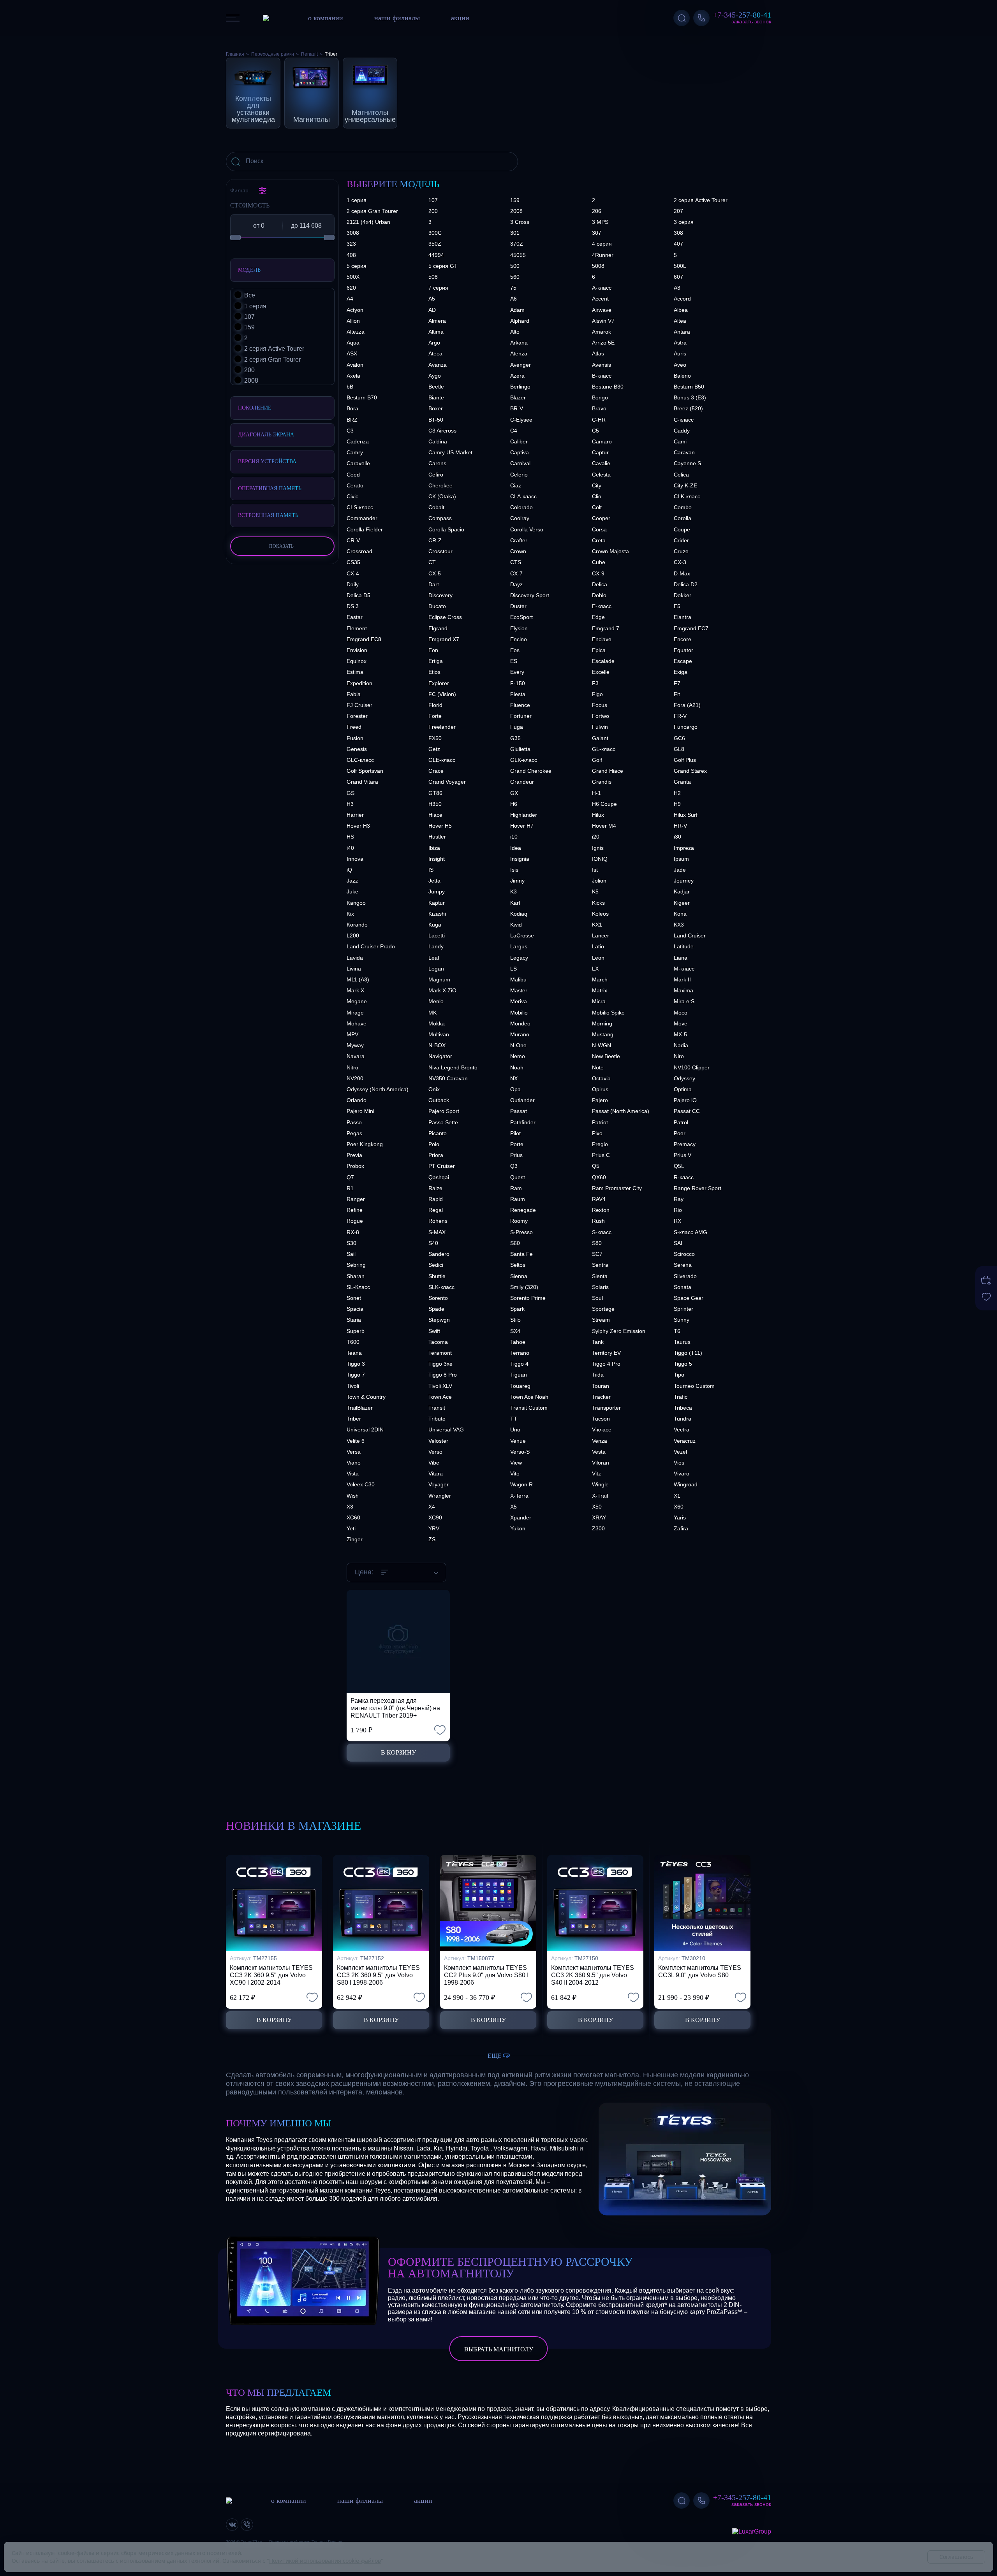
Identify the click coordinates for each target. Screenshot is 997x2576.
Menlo (436, 1001)
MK (432, 1013)
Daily (353, 584)
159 (515, 200)
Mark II (682, 979)
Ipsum (681, 859)
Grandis (602, 782)
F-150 (518, 683)
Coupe (682, 529)
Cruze (681, 551)
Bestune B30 (608, 387)
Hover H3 (358, 826)
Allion (353, 321)
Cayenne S (687, 463)
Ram (516, 1188)
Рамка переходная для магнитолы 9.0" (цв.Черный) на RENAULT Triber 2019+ (395, 1708)
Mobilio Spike (608, 1013)
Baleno (682, 376)
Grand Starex (690, 771)
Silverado (685, 1276)
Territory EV (606, 1353)
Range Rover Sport (698, 1188)
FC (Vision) (442, 694)
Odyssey (684, 1078)
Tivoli (353, 1386)
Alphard (520, 321)
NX (514, 1078)
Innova (355, 859)
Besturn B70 (362, 397)
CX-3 (680, 562)
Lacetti (437, 935)
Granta (682, 782)
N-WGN (602, 1045)
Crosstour (440, 551)
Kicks (598, 903)
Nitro (352, 1067)
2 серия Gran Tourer (372, 211)
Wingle (600, 1484)
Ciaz (516, 485)
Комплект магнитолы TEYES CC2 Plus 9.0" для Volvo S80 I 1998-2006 (486, 1975)
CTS (516, 562)
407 (678, 244)
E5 (677, 606)
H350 (435, 804)
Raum (518, 1199)
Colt (597, 507)
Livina (354, 969)
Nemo (518, 1056)
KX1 (597, 925)
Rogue (355, 1221)
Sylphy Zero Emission (619, 1331)
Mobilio (519, 1013)
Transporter (606, 1408)
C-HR (599, 420)
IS (431, 870)
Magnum (439, 979)
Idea (516, 848)
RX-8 (353, 1232)
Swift (434, 1331)
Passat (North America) (621, 1111)
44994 (436, 255)
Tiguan (519, 1375)
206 (597, 211)
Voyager (439, 1484)
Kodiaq (519, 914)
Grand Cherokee (531, 771)
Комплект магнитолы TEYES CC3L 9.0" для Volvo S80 (700, 1971)
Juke (352, 891)
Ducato (437, 606)
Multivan (439, 1034)
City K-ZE (685, 485)
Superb (356, 1331)
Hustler (437, 837)
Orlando (357, 1100)
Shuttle (437, 1276)
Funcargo (686, 727)
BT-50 (436, 420)
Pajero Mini (360, 1111)
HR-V (680, 826)
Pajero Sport (444, 1111)
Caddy (682, 431)
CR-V (353, 540)
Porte (517, 1144)
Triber (354, 1419)
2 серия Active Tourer (701, 200)
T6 (677, 1331)
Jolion (599, 881)
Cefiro (436, 475)
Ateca (435, 353)
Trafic (681, 1397)
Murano (520, 1034)
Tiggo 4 (519, 1364)
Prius (516, 1155)
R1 (350, 1188)
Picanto (438, 1133)
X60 (679, 1507)
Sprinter (683, 1309)
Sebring (356, 1265)
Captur (600, 452)
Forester (357, 716)
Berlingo (520, 387)
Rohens (438, 1221)
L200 (353, 935)
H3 (350, 804)
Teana (354, 1353)
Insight (437, 859)
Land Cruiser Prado (371, 946)
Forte (435, 716)
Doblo (599, 595)
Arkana (519, 343)
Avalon (355, 365)
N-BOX (437, 1045)
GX (514, 793)
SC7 (597, 1254)
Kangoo (356, 903)
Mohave (357, 1023)
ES (514, 661)
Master (519, 990)
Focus (600, 705)
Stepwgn (439, 1320)
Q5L (679, 1166)
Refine (355, 1210)
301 (515, 233)
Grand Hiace (608, 771)
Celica (681, 475)
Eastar (355, 617)
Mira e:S (684, 1001)
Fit (677, 694)
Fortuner (521, 716)
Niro (679, 1056)
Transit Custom (529, 1408)
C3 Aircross (442, 431)
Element (357, 628)
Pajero (600, 1100)
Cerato (355, 485)
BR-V (517, 408)
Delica (600, 584)
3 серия (684, 222)
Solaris (600, 1287)
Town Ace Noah (529, 1397)
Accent (600, 299)
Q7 (350, 1177)
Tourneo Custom (694, 1386)
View (516, 1463)
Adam (517, 310)
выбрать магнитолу (499, 2349)
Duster (518, 606)
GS (351, 793)
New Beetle (606, 1056)
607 (678, 277)
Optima (683, 1089)
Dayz (516, 584)
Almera (437, 321)
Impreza (684, 848)
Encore (683, 639)
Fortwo (601, 716)
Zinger (355, 1539)
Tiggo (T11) (688, 1353)
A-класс (602, 288)
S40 (433, 1243)
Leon (598, 958)
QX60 (599, 1177)
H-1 (596, 793)
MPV (352, 1034)
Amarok (602, 332)
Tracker (601, 1397)
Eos (515, 650)
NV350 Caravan (448, 1078)
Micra (599, 1001)
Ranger (356, 1199)
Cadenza (358, 441)
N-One (518, 1045)
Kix (350, 914)
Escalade (603, 661)
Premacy (685, 1144)
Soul (597, 1298)
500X (353, 277)
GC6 (679, 738)
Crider (681, 540)
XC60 (353, 1517)
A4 (350, 299)
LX (595, 969)
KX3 (679, 925)
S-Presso (521, 1232)
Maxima (683, 990)
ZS (432, 1539)
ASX (352, 353)
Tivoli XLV (440, 1386)
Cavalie (601, 463)
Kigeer (682, 903)
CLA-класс (523, 496)
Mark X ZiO (442, 990)
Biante (436, 397)
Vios (679, 1463)
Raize (435, 1188)
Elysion (519, 628)
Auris (680, 353)
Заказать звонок (751, 21)
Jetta (434, 881)
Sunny (682, 1320)
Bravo (599, 408)
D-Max (682, 573)
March (600, 979)
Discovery (440, 595)
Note (598, 1067)
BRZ (352, 420)
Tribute (437, 1419)
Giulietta (520, 749)
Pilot (515, 1133)
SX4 (515, 1331)
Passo (354, 1122)
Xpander (521, 1517)
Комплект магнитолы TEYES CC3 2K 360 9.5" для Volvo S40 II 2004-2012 (593, 1975)
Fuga (517, 727)
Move (681, 1023)
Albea (681, 310)
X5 (513, 1507)
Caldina (438, 441)
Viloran (601, 1463)
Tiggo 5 (683, 1364)
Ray (679, 1199)
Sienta (600, 1276)
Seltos (518, 1265)
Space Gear (689, 1298)
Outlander (522, 1100)
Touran (601, 1386)
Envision (357, 650)
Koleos (600, 914)
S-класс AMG (691, 1232)
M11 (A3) (358, 979)
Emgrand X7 (444, 639)
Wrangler (440, 1496)
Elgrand (438, 628)
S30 (351, 1243)
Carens (437, 463)
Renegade (523, 1210)
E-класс (602, 606)
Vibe (434, 1463)
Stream (601, 1320)
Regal (436, 1210)
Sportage (603, 1309)
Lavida (355, 958)
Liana (681, 958)
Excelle (601, 672)
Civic (352, 496)
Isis (514, 870)
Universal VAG (446, 1430)
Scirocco (684, 1254)
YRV (434, 1528)
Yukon (518, 1528)
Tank (598, 1342)
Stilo (515, 1320)
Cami (680, 441)
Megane (357, 1001)
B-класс (602, 376)
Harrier (355, 815)
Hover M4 (604, 826)
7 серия (438, 288)
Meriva (519, 1001)
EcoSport (521, 617)
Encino (519, 639)
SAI (678, 1243)
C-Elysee (521, 420)
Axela (353, 376)
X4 (432, 1507)
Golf (597, 760)
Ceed (353, 475)
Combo (683, 507)
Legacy (519, 958)
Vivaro (682, 1474)
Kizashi (437, 914)
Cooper (601, 518)
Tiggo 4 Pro (606, 1364)
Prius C (601, 1155)
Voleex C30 (361, 1484)
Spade (436, 1309)
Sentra (600, 1265)
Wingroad (686, 1484)
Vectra (682, 1430)
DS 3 (353, 606)
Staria (354, 1320)
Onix (434, 1089)
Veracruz (685, 1441)
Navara (356, 1056)
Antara (682, 332)
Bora (352, 408)
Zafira (681, 1528)
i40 (350, 848)
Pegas (354, 1133)
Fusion (355, 738)
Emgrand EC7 (691, 628)
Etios (434, 672)
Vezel (680, 1452)
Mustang (603, 1034)
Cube (599, 562)
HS (350, 837)
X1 (677, 1496)
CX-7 (516, 573)
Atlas (598, 353)
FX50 (435, 738)
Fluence (520, 705)
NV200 (355, 1078)
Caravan (684, 452)
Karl (515, 903)
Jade (680, 870)
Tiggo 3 (356, 1364)
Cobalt (436, 507)
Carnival (520, 463)
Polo (434, 1144)
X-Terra (519, 1496)
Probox (355, 1166)
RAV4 (599, 1199)
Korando (357, 925)
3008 (353, 233)
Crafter (519, 540)
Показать (281, 546)
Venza (600, 1441)
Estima (355, 672)
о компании (326, 18)
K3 (513, 891)
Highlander (524, 815)
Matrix (600, 990)
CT (432, 562)
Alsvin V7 (603, 321)
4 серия (602, 244)
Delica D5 (358, 595)
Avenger (521, 365)
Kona (680, 914)
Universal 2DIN (365, 1430)
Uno (515, 1430)
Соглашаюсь (956, 2557)
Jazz (352, 881)
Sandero (439, 1254)
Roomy (519, 1221)
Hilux (598, 815)
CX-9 (598, 573)
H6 (514, 804)
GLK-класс (524, 760)
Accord (682, 299)
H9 (677, 804)
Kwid (516, 925)
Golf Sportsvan (365, 771)
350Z (435, 244)
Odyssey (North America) (378, 1089)
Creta (599, 540)
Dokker (683, 595)
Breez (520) (688, 408)
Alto (515, 332)
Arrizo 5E (603, 343)
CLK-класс (687, 496)
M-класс (684, 969)
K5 (595, 891)
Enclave (602, 639)
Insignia (520, 859)
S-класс (602, 1232)
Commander (362, 518)
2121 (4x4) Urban (368, 222)
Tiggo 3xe (440, 1364)
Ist (595, 870)
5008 (598, 266)
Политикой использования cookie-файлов (325, 2561)
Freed (354, 727)
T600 (353, 1342)
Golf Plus (685, 760)
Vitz (596, 1474)
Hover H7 (522, 826)
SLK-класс (441, 1287)
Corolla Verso (527, 529)
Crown (518, 551)
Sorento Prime (528, 1298)
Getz (434, 749)
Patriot (600, 1122)
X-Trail (600, 1496)
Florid (435, 705)
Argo (434, 343)
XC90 (435, 1517)
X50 (597, 1507)
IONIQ (600, 859)
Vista (353, 1474)
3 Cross (520, 222)
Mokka (437, 1023)
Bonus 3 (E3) (690, 397)
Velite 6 (356, 1441)
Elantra (683, 617)
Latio (598, 946)
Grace (436, 771)
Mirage (355, 1013)
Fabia (354, 694)
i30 (677, 837)
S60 (515, 1243)
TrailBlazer (360, 1408)
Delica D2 (686, 584)
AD (432, 310)
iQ (349, 870)
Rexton (601, 1210)
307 (597, 233)
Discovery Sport (530, 595)
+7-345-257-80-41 (742, 15)
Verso (435, 1452)
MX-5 (680, 1034)
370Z (517, 244)
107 (433, 200)
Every (517, 672)
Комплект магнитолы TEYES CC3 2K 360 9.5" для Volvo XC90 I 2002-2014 (271, 1975)
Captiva (520, 452)
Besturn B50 (689, 387)
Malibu (518, 979)
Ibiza (434, 848)
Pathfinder (523, 1122)
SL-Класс (358, 1287)
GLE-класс (442, 760)
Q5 (596, 1166)
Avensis (602, 365)
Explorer (439, 683)
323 (351, 244)
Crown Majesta (610, 551)
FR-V (680, 716)
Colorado (521, 507)
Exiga (681, 672)
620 (351, 288)
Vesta (599, 1452)
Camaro (602, 441)
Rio (678, 1210)
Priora (436, 1155)
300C (435, 233)
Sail (351, 1254)
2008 (516, 211)
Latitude (684, 946)
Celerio (519, 475)
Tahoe (518, 1342)
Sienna (519, 1276)
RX (677, 1221)
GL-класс (604, 749)
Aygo (435, 376)
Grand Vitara (362, 782)
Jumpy (437, 891)
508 (433, 277)
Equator (683, 650)
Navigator (440, 1056)
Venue (518, 1441)
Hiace (435, 815)
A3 (677, 288)
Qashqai (439, 1177)
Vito (515, 1474)
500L (680, 266)
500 (515, 266)
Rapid (436, 1199)
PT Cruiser (442, 1166)
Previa (354, 1155)
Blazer (518, 397)
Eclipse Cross (445, 617)
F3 (595, 683)
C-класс (684, 420)
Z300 (598, 1528)
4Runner (603, 255)
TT (514, 1419)
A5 (432, 299)
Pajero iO (685, 1100)
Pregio (600, 1144)
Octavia (601, 1078)
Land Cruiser (690, 935)
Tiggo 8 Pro (443, 1375)
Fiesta (518, 694)
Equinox (357, 661)
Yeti (351, 1528)
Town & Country (366, 1397)
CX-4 (353, 573)
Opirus (600, 1089)
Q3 (514, 1166)
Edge (598, 617)
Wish (353, 1496)
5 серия (357, 266)
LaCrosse (522, 935)
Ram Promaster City (617, 1188)
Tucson (601, 1419)
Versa (354, 1452)
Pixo (597, 1133)
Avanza (438, 365)
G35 (515, 738)
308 (678, 233)
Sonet (354, 1298)
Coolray (520, 518)
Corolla (683, 518)
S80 (597, 1243)
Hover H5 (440, 826)
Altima (436, 332)
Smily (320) (524, 1287)
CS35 (353, 562)
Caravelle (358, 463)
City (597, 485)
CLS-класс (360, 507)
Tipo (679, 1375)
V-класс (602, 1430)
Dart (434, 584)
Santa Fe (521, 1254)
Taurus (682, 1342)
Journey (684, 881)
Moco (681, 1013)
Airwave (602, 310)
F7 (677, 683)
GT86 (435, 793)
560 (515, 277)
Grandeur (522, 782)
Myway (355, 1045)
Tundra (683, 1419)
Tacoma (438, 1342)
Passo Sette (443, 1122)
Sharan (356, 1276)
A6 (513, 299)
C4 (514, 431)
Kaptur (437, 903)
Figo (597, 694)
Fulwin (600, 727)
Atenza (519, 353)
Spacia (355, 1309)
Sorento (438, 1298)
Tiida (598, 1375)
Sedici (436, 1265)
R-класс (684, 1177)
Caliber (519, 441)
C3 (350, 431)
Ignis (598, 848)
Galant (600, 738)
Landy (436, 946)
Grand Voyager (447, 782)
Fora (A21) (687, 705)
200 (433, 211)
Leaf (434, 958)
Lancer (601, 935)
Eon (433, 650)
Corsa (599, 529)
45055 (518, 255)
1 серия (357, 200)
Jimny (517, 881)
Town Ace (440, 1397)
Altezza (356, 332)
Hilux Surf (686, 815)
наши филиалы (397, 18)
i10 (514, 837)
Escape (683, 661)
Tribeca (683, 1408)
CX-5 (435, 573)
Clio (597, 496)
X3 (350, 1507)
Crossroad (359, 551)
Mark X (355, 990)
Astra (680, 343)
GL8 (679, 749)
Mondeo (520, 1023)
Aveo (680, 365)
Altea (680, 321)
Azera (517, 376)
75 (513, 288)
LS (513, 969)
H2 (677, 793)
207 (678, 211)
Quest (518, 1177)
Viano (354, 1463)
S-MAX (437, 1232)
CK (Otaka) (442, 496)
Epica (599, 650)
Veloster (438, 1441)
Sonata (683, 1287)
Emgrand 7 (606, 628)
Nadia (681, 1045)
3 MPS (600, 222)
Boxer (436, 408)
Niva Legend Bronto (453, 1067)
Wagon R (521, 1484)
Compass (440, 518)
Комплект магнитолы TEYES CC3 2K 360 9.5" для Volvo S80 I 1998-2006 (378, 1975)
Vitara (436, 1474)
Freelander (442, 727)
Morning (602, 1023)
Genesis (357, 749)
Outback (439, 1100)
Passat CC (687, 1111)
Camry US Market (450, 452)
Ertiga (436, 661)
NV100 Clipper (692, 1067)
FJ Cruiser (359, 705)
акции (460, 18)
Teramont (440, 1353)
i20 (596, 837)
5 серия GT (443, 266)
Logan (436, 969)
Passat (519, 1111)
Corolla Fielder (365, 529)
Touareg (520, 1386)
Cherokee (440, 485)
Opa (515, 1089)
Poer (680, 1133)
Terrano (520, 1353)
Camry (355, 452)
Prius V (683, 1155)
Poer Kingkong (365, 1144)
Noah (517, 1067)
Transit (437, 1408)
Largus (519, 946)
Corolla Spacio (446, 529)
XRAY (599, 1517)
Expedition (359, 683)
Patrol (681, 1122)
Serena (683, 1265)
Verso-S (520, 1452)
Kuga (435, 925)
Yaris (680, 1517)
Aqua (353, 343)
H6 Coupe (604, 804)
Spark (517, 1309)
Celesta (601, 475)
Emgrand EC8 (364, 639)
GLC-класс (360, 760)
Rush (598, 1221)
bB (350, 387)
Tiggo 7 (356, 1375)
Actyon (355, 310)
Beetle (436, 387)
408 (351, 255)
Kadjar (682, 891)
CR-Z (435, 540)
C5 (595, 431)
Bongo (600, 397)
